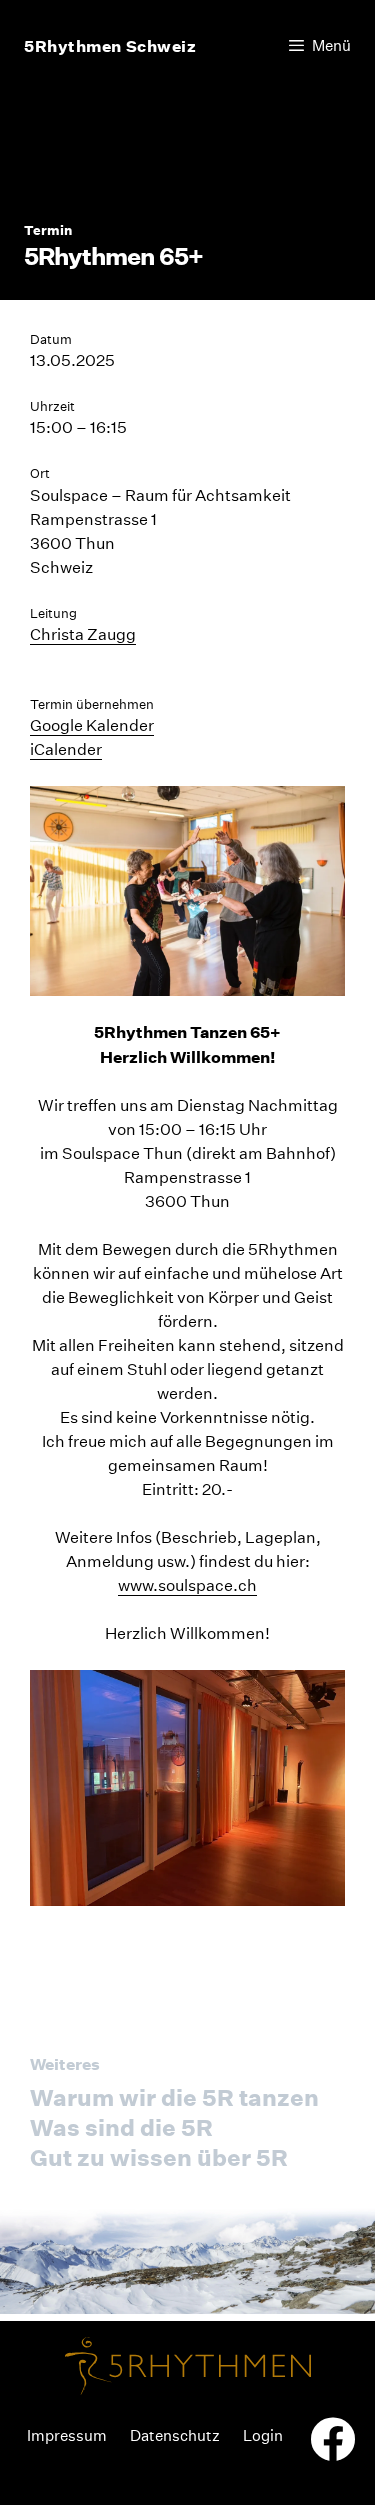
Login (263, 2435)
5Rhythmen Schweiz (110, 46)
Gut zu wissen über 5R (159, 2157)
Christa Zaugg (83, 634)
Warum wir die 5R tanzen (174, 2097)
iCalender (66, 749)
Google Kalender (92, 725)
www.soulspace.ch (187, 1585)
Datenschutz (175, 2435)
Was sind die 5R (121, 2127)
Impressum (67, 2435)
